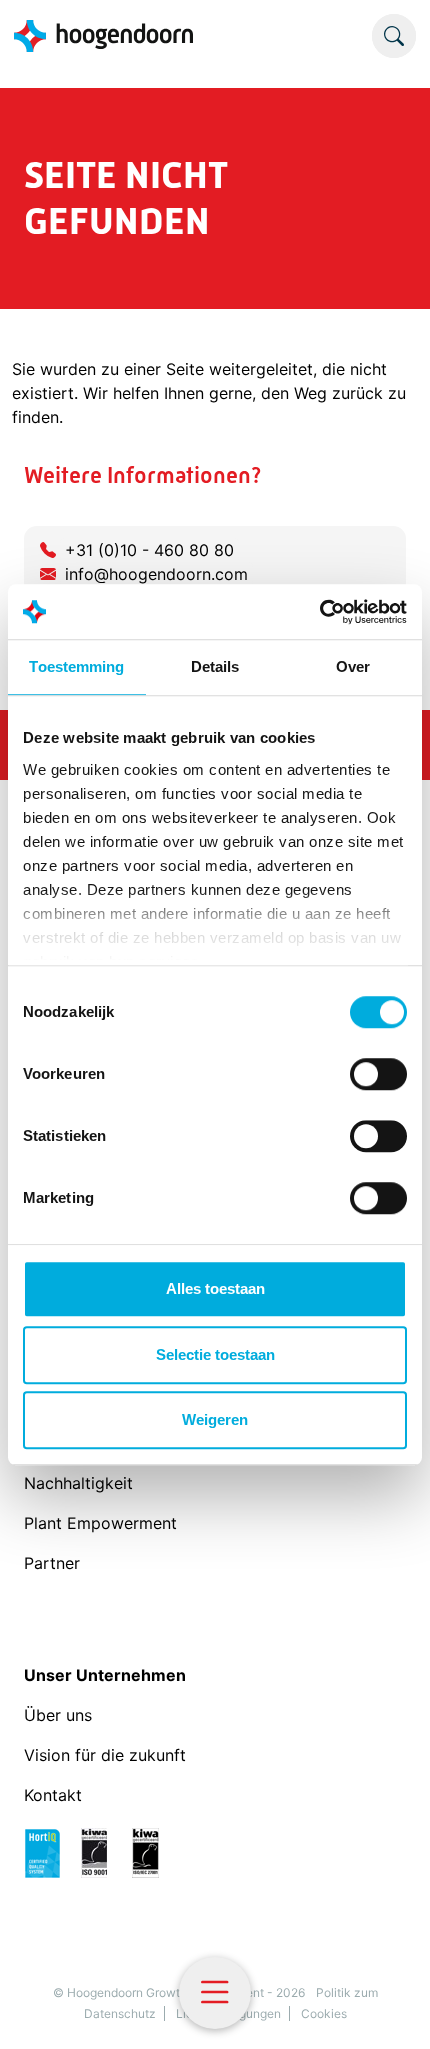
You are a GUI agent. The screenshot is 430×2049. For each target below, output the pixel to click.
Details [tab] (215, 666)
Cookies (324, 2013)
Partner (52, 1563)
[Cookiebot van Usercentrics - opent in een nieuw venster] (319, 612)
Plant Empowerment (103, 1523)
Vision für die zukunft (105, 1755)
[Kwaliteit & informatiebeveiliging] (101, 1851)
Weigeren (215, 1419)
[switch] (378, 1074)
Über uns (60, 1715)
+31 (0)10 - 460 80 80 (149, 550)
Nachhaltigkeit (81, 1483)
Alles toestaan (215, 1288)
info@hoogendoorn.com (156, 574)
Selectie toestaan (215, 1354)
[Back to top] (390, 2009)
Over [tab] (353, 666)
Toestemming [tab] (76, 666)
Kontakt (53, 1795)
